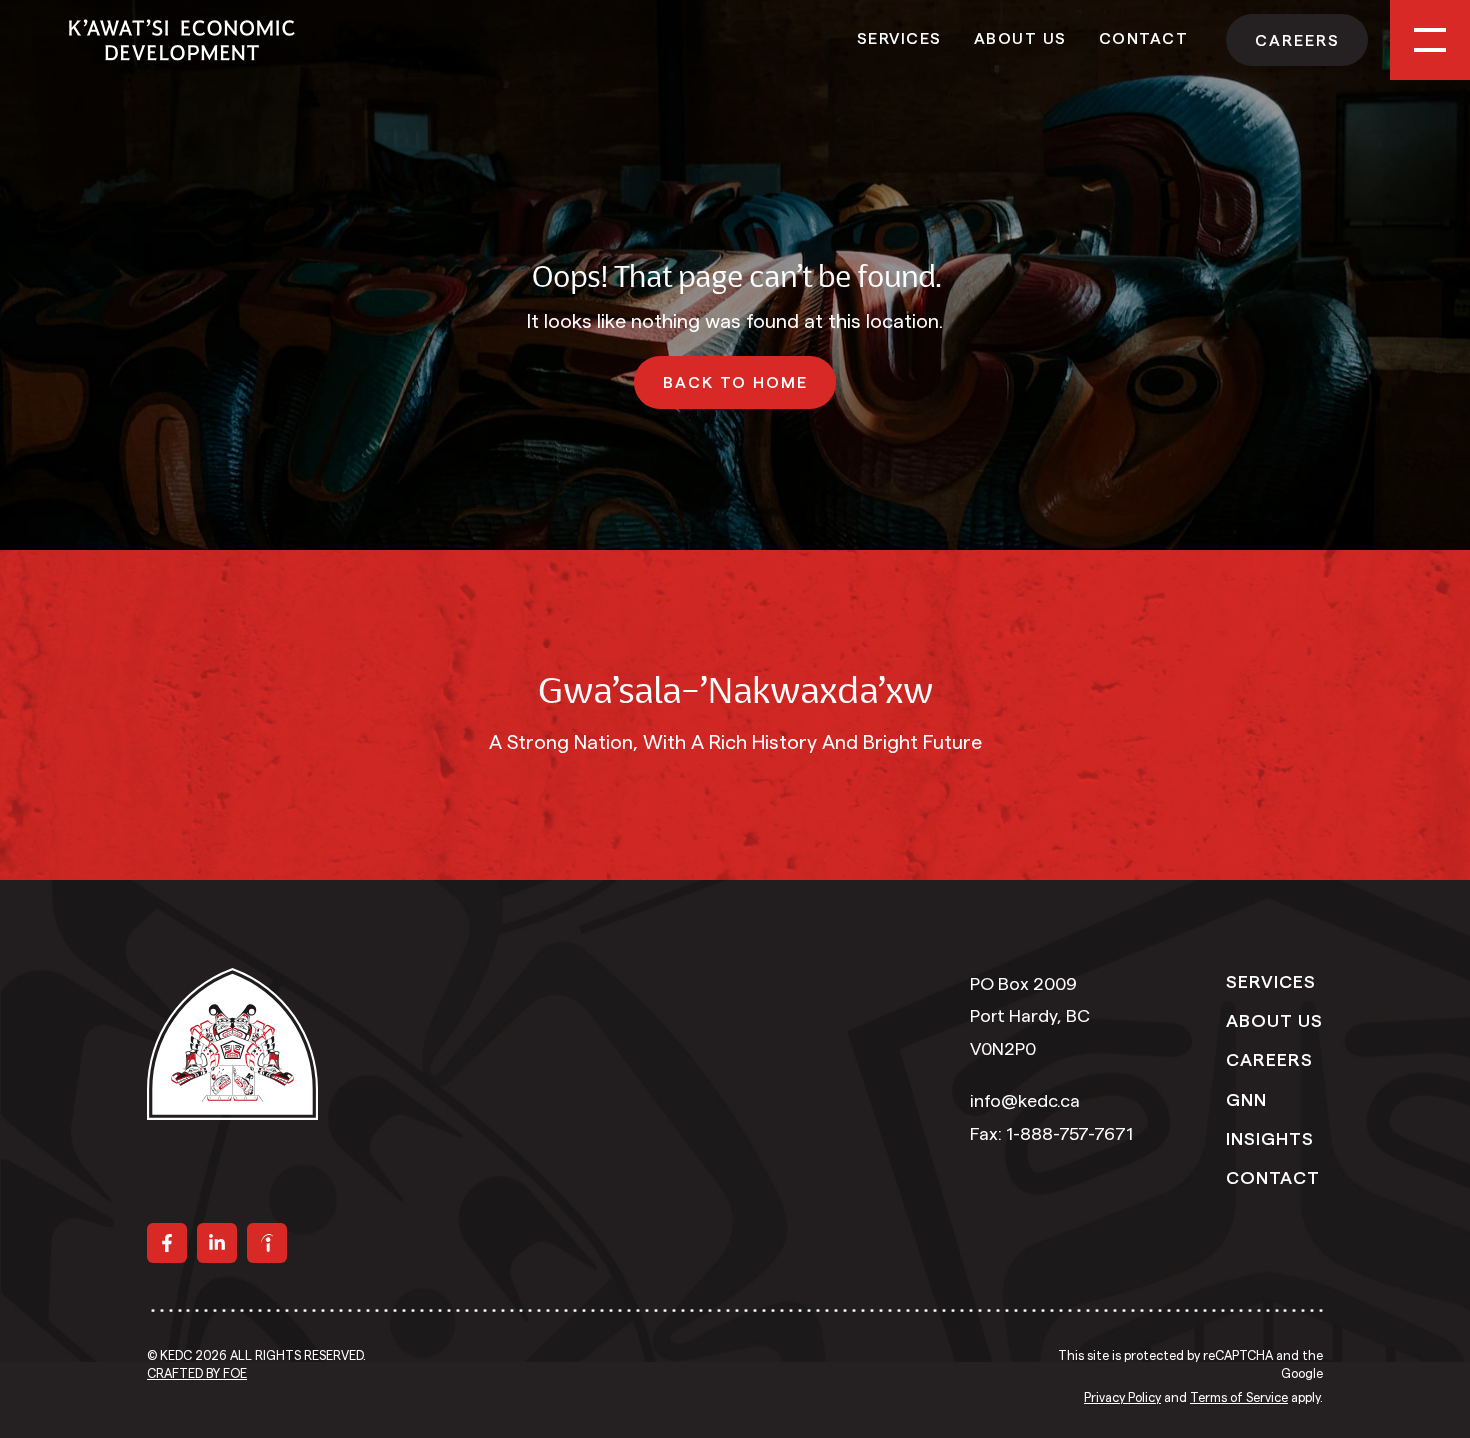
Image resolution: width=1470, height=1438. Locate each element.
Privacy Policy (1122, 1398)
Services (899, 37)
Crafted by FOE (197, 1374)
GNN (1246, 1098)
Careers (1269, 1058)
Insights (1270, 1137)
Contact (1144, 37)
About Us (1020, 37)
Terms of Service (1239, 1398)
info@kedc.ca (1025, 1101)
